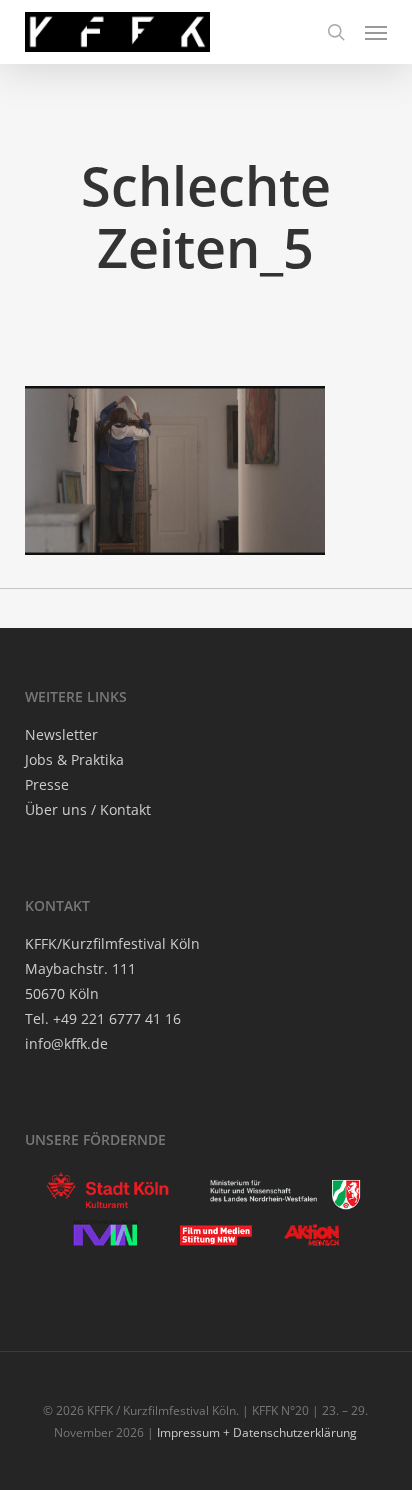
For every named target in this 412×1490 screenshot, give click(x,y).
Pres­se (47, 784)
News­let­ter (61, 734)
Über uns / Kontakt (88, 809)
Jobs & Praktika (74, 759)
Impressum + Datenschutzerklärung (257, 1432)
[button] (376, 32)
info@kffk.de (66, 1043)
